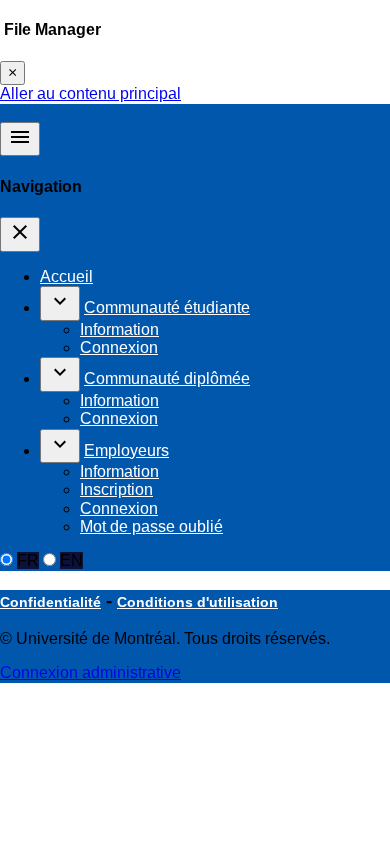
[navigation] (20, 234)
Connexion (119, 347)
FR (28, 560)
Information (119, 329)
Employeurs (126, 450)
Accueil (66, 276)
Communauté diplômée (167, 378)
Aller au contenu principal (90, 93)
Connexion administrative (90, 672)
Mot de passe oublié (151, 526)
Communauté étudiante (167, 307)
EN (71, 560)
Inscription (116, 489)
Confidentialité (50, 602)
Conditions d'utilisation (197, 602)
